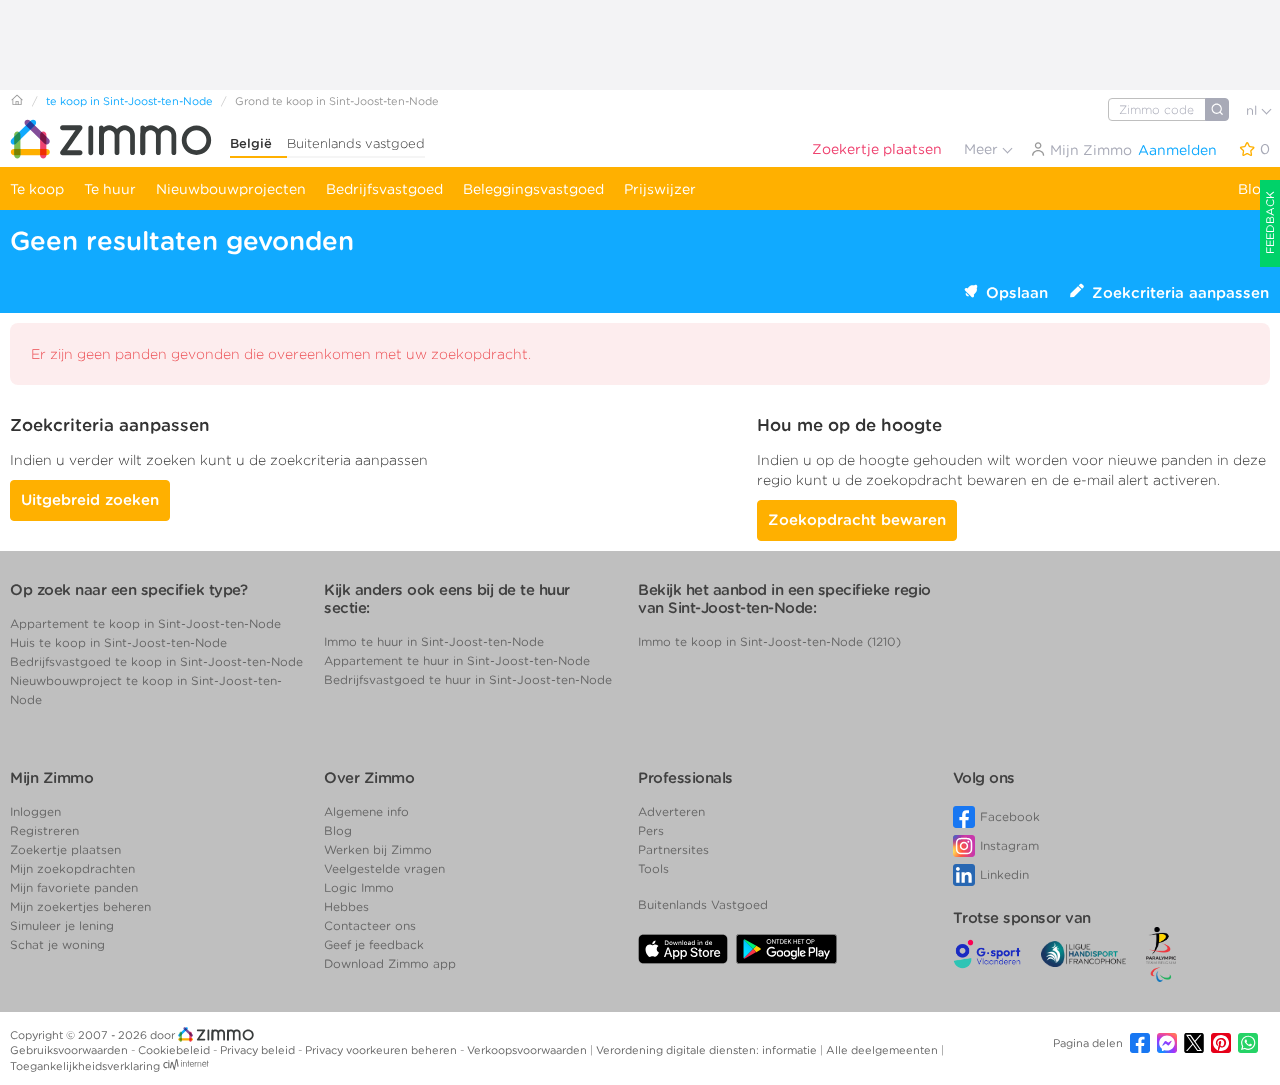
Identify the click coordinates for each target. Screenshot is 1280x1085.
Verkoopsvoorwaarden (528, 1050)
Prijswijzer (660, 189)
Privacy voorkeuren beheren (382, 1050)
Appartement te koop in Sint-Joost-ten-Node (145, 623)
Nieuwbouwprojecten (231, 189)
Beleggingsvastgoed (533, 189)
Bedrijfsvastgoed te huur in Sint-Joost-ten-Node (468, 679)
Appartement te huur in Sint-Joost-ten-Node (457, 660)
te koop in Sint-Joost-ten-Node (129, 101)
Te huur (110, 189)
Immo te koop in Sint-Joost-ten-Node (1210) (769, 641)
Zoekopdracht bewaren (857, 520)
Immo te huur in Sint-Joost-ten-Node (434, 641)
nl (1253, 110)
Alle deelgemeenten (883, 1050)
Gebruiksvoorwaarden (70, 1050)
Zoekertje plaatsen (877, 149)
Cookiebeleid (175, 1050)
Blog (1254, 189)
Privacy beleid (259, 1050)
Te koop (37, 189)
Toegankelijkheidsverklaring (85, 1066)
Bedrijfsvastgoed (384, 189)
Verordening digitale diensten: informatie (708, 1050)
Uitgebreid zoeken (90, 500)
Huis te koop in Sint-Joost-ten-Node (118, 642)
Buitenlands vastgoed (356, 143)
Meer (983, 149)
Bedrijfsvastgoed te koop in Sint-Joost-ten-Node (156, 661)
